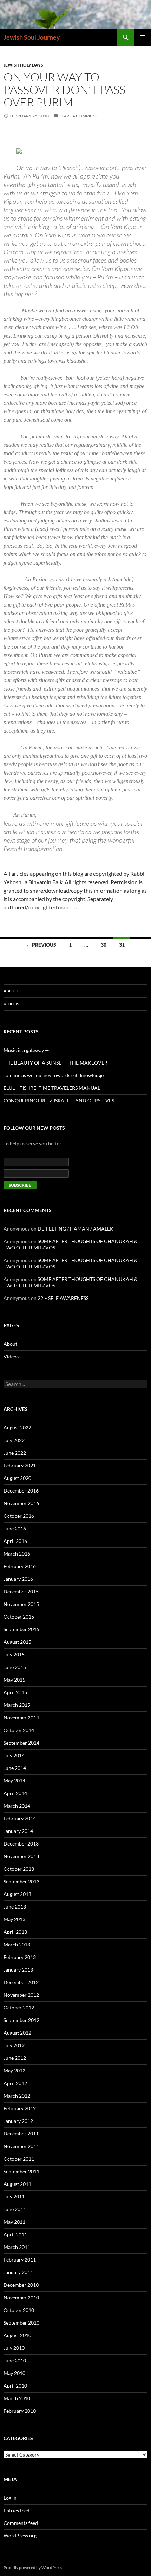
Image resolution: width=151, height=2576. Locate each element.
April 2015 (15, 1692)
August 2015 (17, 1642)
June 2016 (15, 1528)
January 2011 (18, 2272)
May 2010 (14, 2373)
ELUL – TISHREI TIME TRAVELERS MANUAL (52, 1088)
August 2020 (17, 1478)
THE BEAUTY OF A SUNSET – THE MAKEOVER (55, 1063)
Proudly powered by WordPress (33, 2567)
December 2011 (21, 2134)
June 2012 (15, 2058)
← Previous (41, 945)
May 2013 (14, 1919)
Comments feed (21, 2523)
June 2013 (15, 1907)
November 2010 (21, 2297)
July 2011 (14, 2197)
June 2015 (15, 1667)
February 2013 (20, 1957)
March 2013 (17, 1944)
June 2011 (15, 2209)
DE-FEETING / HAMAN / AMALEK (75, 1229)
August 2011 (17, 2184)
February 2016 (20, 1566)
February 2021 (20, 1465)
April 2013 (15, 1932)
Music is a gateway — (26, 1050)
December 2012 (21, 1982)
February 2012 (20, 2108)
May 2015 (14, 1680)
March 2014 (17, 1806)
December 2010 (21, 2285)
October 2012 (19, 2007)
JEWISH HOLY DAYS (23, 65)
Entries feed (17, 2510)
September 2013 (21, 1881)
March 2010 (17, 2398)
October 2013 (19, 1869)
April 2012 (15, 2083)
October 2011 (19, 2159)
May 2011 (14, 2222)
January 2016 (18, 1579)
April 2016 (15, 1541)
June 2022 (15, 1453)
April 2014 (15, 1793)
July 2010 (14, 2348)
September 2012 (21, 2020)
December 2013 (21, 1844)
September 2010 (21, 2323)
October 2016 (19, 1516)
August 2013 (17, 1894)
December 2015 (21, 1591)
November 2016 (21, 1503)
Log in (10, 2498)
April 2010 (15, 2386)
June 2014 (15, 1768)
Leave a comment (79, 116)
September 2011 (21, 2171)
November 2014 (21, 1718)
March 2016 (17, 1554)
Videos (11, 1004)
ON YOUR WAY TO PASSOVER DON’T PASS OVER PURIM (64, 89)
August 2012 (17, 2033)
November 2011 (21, 2146)
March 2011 (17, 2247)
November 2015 (21, 1604)
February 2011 (20, 2260)
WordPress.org (20, 2536)
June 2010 (15, 2360)
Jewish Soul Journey (32, 37)
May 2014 (14, 1781)
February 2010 (20, 2411)
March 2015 (17, 1705)
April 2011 (15, 2234)
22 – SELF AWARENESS (63, 1298)
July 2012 (14, 2045)
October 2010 (19, 2310)
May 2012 (14, 2071)
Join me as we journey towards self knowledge (54, 1075)
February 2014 (20, 1818)
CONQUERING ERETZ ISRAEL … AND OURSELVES (59, 1100)
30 (104, 945)
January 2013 (18, 1970)
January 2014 (18, 1831)
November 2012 (21, 1995)
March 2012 (17, 2096)
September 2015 (21, 1629)
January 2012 (18, 2121)
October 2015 (19, 1617)
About (11, 991)
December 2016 (21, 1491)
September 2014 (21, 1743)
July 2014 (14, 1755)
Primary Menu (143, 37)
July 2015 (14, 1654)
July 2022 (14, 1440)
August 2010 (17, 2335)
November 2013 (21, 1856)
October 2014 (19, 1730)
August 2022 (17, 1428)
